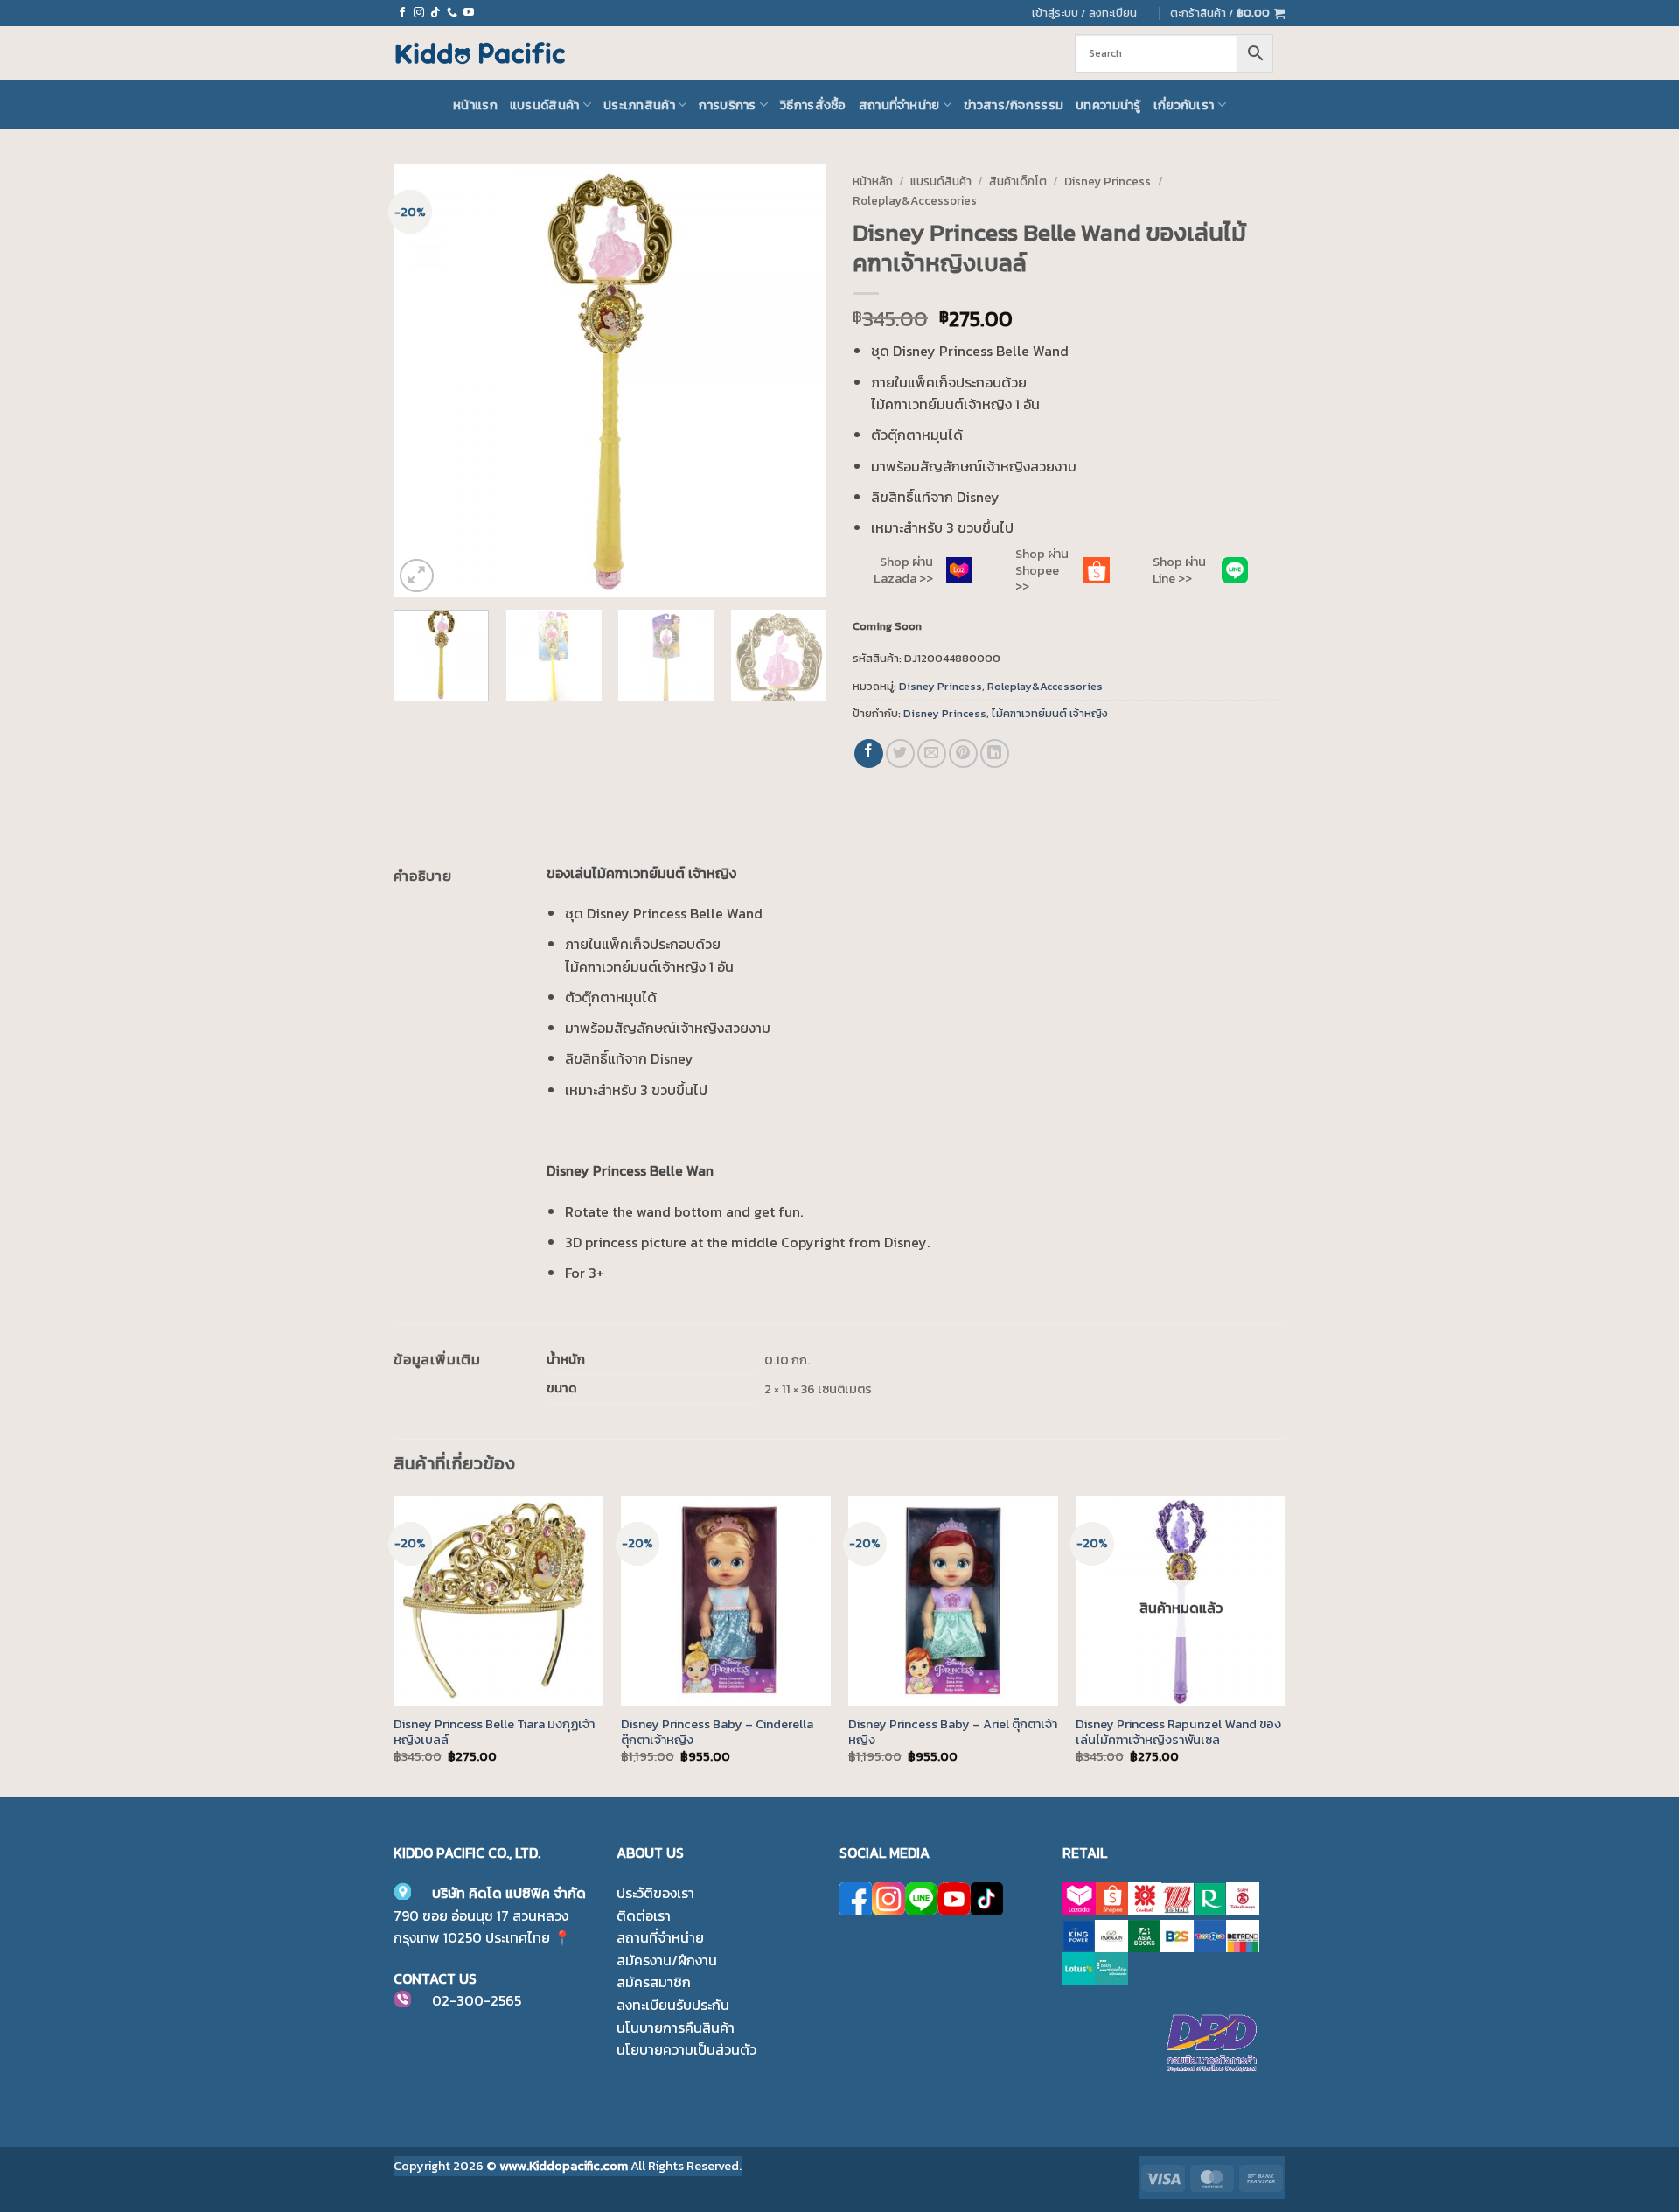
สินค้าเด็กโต (1018, 181)
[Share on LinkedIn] (995, 754)
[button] (1228, 13)
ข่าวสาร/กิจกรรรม (1014, 105)
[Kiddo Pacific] (481, 53)
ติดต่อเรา (644, 1915)
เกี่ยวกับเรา (1184, 105)
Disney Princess (1108, 181)
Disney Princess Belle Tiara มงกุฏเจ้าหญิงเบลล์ (494, 1732)
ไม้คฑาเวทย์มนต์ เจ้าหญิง (1050, 713)
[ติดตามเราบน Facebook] (402, 13)
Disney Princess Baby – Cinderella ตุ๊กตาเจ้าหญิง (717, 1732)
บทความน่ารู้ (1108, 105)
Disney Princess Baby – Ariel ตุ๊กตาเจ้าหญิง (953, 1732)
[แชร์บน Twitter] (900, 754)
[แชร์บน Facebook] (869, 754)
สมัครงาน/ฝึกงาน (667, 1960)
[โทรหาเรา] (452, 13)
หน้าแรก (475, 105)
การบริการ (727, 105)
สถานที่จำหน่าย (899, 105)
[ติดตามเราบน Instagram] (419, 13)
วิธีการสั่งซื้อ (813, 105)
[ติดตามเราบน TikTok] (435, 13)
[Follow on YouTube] (469, 13)
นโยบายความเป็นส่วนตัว (686, 2049)
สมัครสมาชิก (654, 1982)
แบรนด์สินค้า (545, 105)
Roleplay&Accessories (915, 200)
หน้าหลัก (873, 181)
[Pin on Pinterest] (963, 754)
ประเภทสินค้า (639, 105)
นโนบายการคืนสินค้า (676, 2027)
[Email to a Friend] (932, 754)
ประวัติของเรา (655, 1893)
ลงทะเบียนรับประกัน (673, 2005)
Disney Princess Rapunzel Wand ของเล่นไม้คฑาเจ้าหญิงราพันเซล (1178, 1732)
